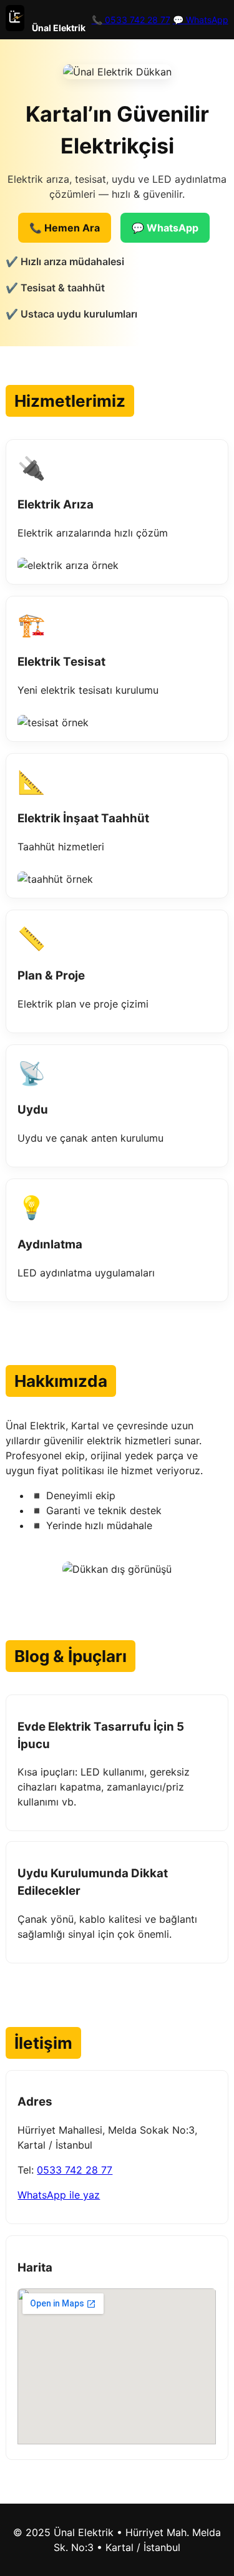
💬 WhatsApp (201, 20)
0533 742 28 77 (75, 2170)
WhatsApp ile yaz (59, 2195)
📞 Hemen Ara (65, 228)
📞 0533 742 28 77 (131, 20)
